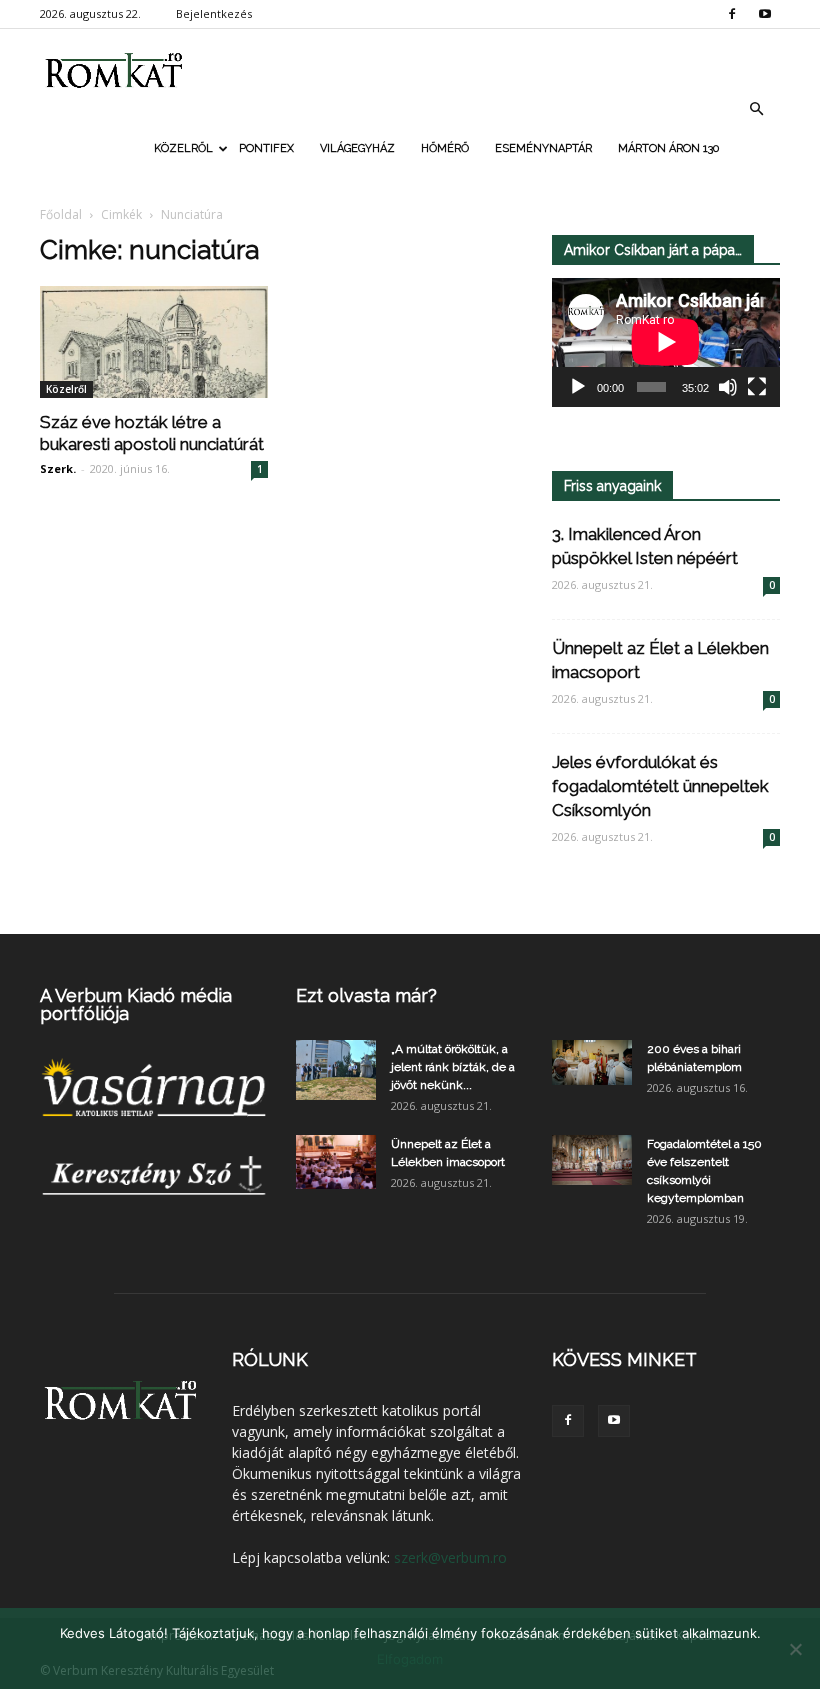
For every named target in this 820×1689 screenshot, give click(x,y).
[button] (756, 109)
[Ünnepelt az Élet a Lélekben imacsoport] (336, 1161)
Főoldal (61, 214)
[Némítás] (728, 387)
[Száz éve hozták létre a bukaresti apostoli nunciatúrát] (154, 342)
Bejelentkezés (214, 13)
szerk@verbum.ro (450, 1557)
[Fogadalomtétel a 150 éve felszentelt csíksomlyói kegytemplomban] (592, 1160)
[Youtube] (765, 14)
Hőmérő (445, 148)
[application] (666, 342)
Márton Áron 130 (668, 148)
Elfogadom (410, 1659)
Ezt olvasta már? (366, 995)
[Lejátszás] (578, 387)
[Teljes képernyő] (757, 387)
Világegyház (357, 148)
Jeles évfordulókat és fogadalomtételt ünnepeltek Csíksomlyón (660, 786)
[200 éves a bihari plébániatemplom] (592, 1062)
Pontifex (266, 148)
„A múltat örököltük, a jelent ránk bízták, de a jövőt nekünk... (453, 1067)
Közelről (183, 148)
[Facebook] (732, 14)
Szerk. (58, 468)
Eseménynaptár (543, 148)
